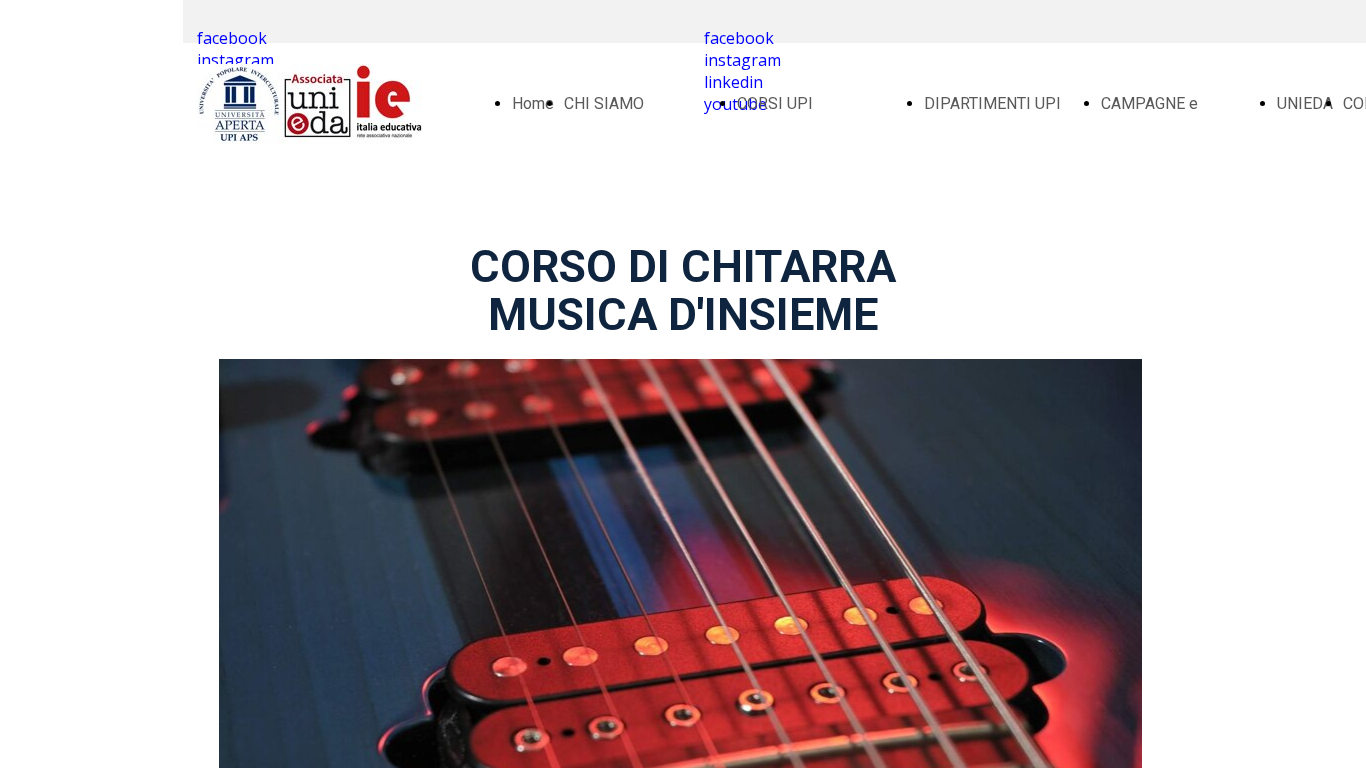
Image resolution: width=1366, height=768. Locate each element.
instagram (235, 60)
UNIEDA (1305, 103)
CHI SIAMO (604, 103)
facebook (232, 38)
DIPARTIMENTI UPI (992, 103)
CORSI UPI (775, 103)
